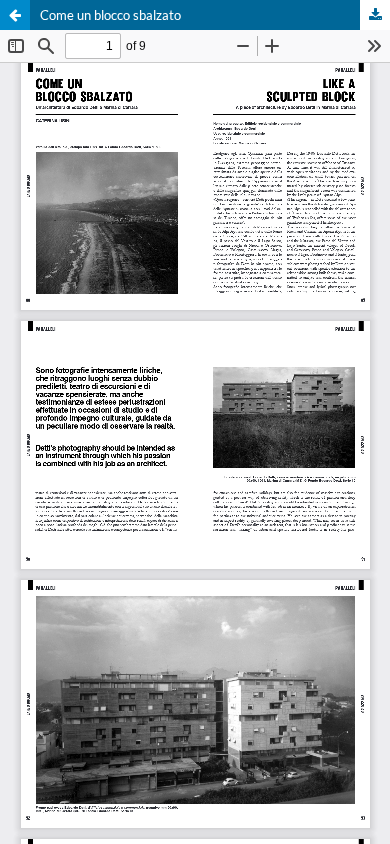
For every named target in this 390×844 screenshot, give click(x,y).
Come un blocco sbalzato (110, 15)
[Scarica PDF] (375, 15)
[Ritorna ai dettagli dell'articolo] (15, 15)
